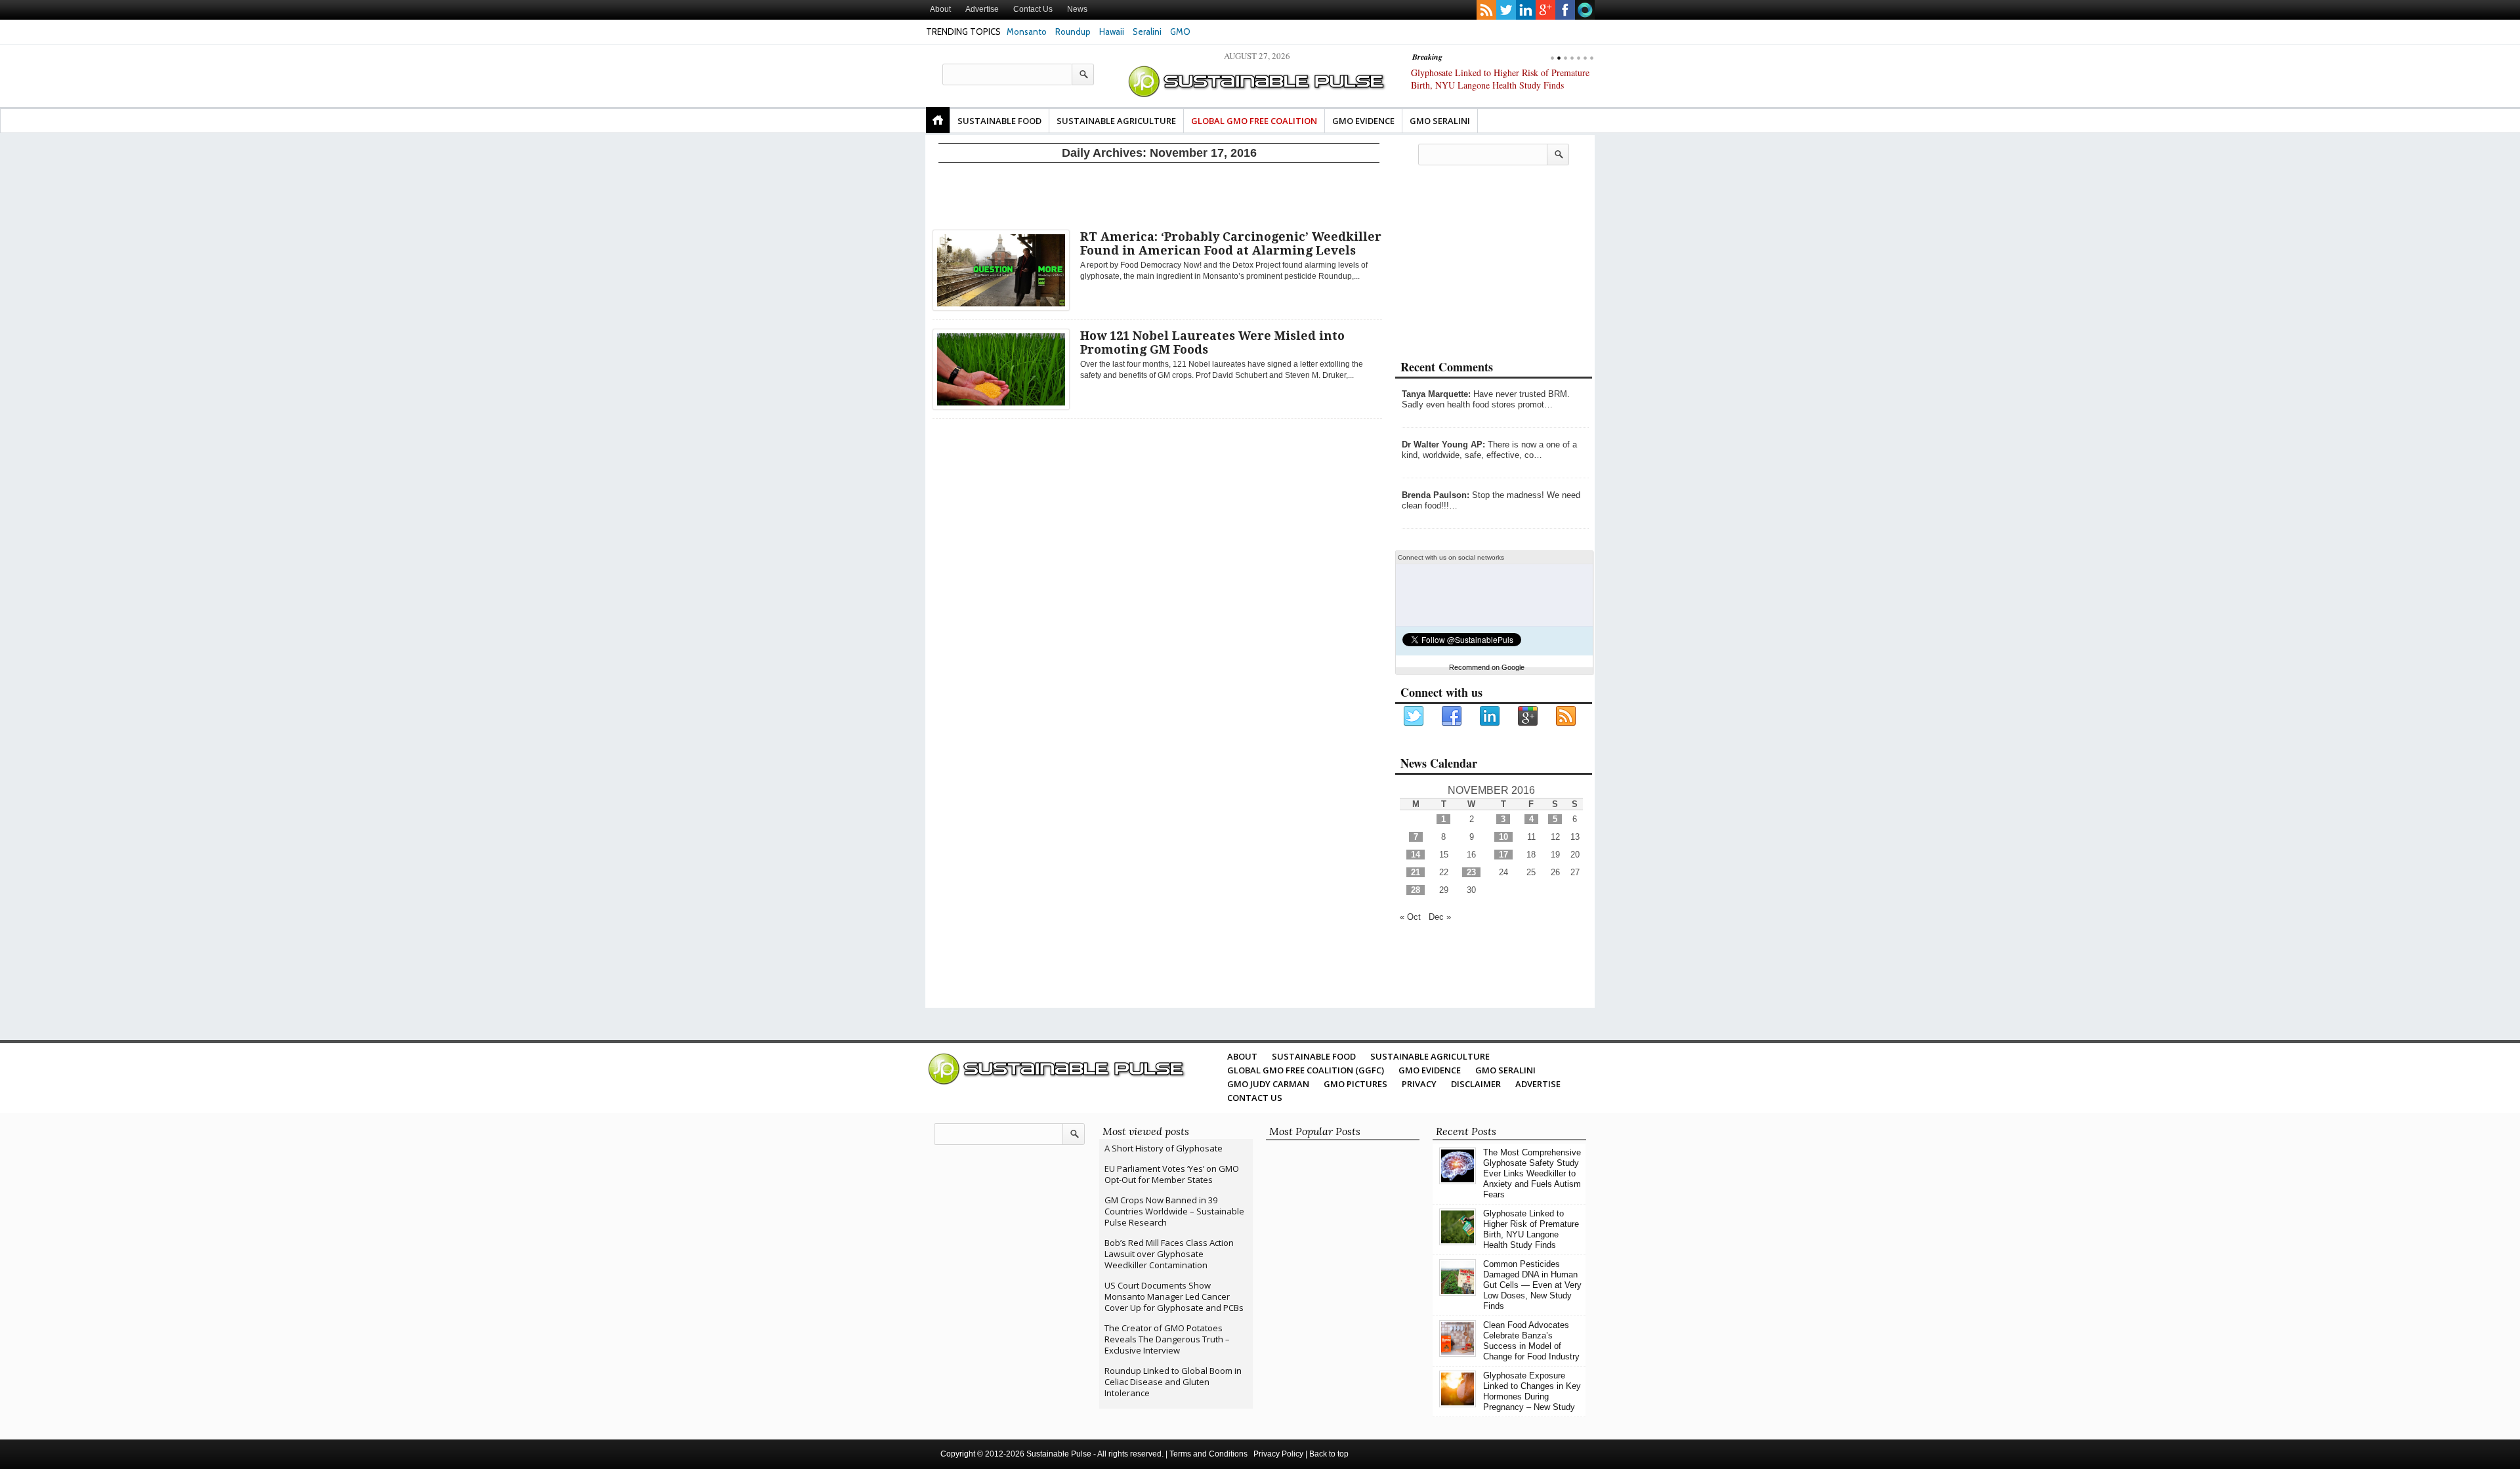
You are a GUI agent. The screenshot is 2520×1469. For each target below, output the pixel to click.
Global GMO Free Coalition (1254, 121)
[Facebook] (1452, 716)
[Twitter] (1414, 716)
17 (1503, 855)
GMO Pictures (1355, 1084)
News (1077, 9)
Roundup (1073, 31)
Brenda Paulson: (1436, 495)
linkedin (1526, 10)
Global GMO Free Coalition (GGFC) (1306, 1070)
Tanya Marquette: (1436, 394)
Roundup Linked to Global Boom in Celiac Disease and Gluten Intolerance (1173, 1382)
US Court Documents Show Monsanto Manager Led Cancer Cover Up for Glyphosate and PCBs (1174, 1296)
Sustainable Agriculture (1116, 121)
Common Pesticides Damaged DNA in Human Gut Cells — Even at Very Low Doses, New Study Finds (1497, 85)
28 (1416, 890)
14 (1416, 855)
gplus (1545, 10)
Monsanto (1027, 31)
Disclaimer (1476, 1084)
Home (938, 120)
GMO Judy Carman (1268, 1084)
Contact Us (1033, 9)
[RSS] (1566, 716)
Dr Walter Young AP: (1443, 445)
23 (1471, 872)
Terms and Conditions (1208, 1454)
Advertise (982, 9)
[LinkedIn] (1490, 716)
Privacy (1419, 1084)
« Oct (1410, 917)
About (940, 9)
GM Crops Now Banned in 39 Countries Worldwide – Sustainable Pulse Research (1174, 1211)
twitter (1506, 10)
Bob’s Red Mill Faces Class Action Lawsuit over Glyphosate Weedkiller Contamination (1169, 1254)
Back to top (1329, 1454)
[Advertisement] (1159, 194)
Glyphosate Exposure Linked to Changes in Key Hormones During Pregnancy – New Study (1532, 1391)
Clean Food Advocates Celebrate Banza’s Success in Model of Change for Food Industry (1531, 1341)
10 (1503, 837)
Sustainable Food (999, 121)
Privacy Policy (1278, 1454)
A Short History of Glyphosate (1164, 1148)
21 (1416, 872)
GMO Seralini (1440, 121)
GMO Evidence (1363, 121)
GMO (1180, 31)
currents (1585, 10)
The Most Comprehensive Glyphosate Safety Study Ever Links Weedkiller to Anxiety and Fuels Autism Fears (1532, 1173)
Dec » (1440, 917)
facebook (1565, 10)
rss (1486, 10)
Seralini (1147, 31)
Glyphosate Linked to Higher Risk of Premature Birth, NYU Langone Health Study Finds (1531, 1229)
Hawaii (1112, 31)
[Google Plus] (1528, 716)
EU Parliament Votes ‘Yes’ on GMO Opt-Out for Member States (1172, 1174)
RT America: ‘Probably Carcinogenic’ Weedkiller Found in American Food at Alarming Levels (1231, 243)
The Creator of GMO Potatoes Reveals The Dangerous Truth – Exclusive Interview (1167, 1339)
